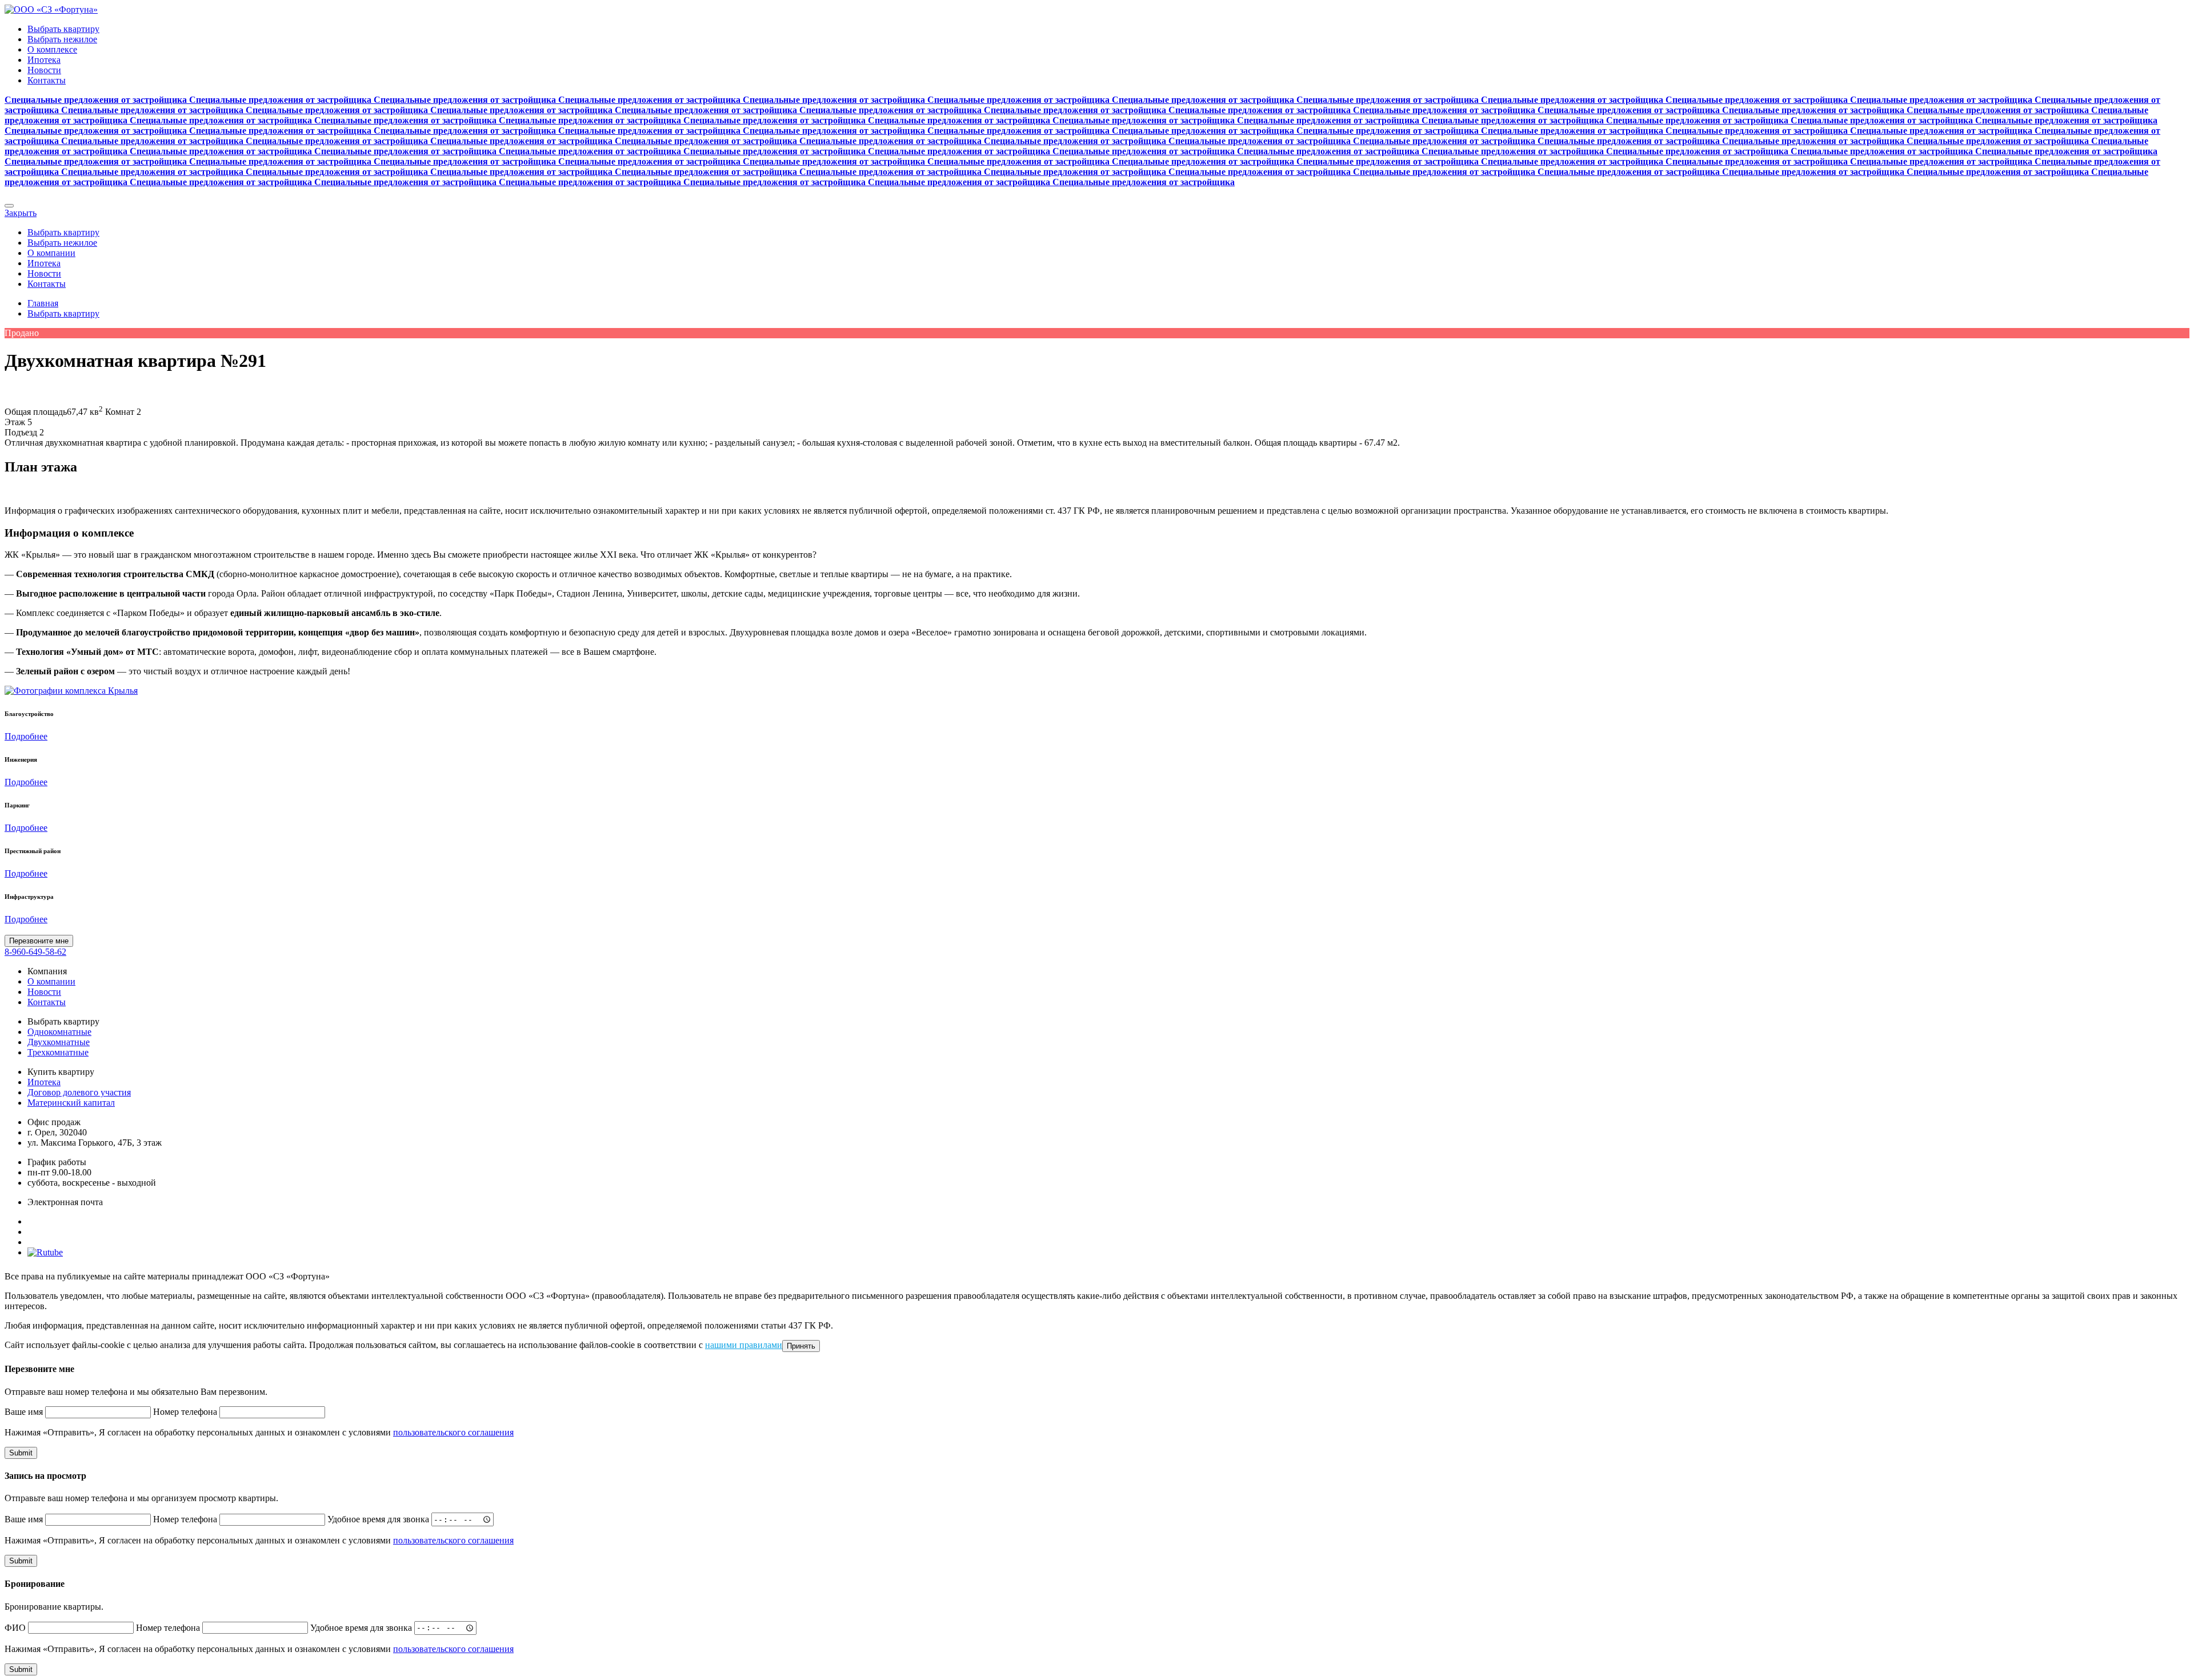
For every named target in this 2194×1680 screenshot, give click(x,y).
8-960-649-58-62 (35, 952)
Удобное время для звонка (378, 1519)
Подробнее (26, 736)
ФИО (15, 1627)
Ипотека (44, 60)
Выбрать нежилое (62, 39)
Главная (43, 303)
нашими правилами (744, 1345)
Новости (44, 70)
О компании (51, 253)
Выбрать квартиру (63, 29)
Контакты (47, 80)
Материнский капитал (71, 1103)
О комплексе (52, 49)
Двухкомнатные (59, 1042)
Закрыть (21, 213)
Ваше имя (24, 1412)
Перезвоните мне (39, 941)
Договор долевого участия (79, 1092)
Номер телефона (185, 1412)
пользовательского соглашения (453, 1432)
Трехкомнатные (58, 1052)
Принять (801, 1346)
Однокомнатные (59, 1032)
